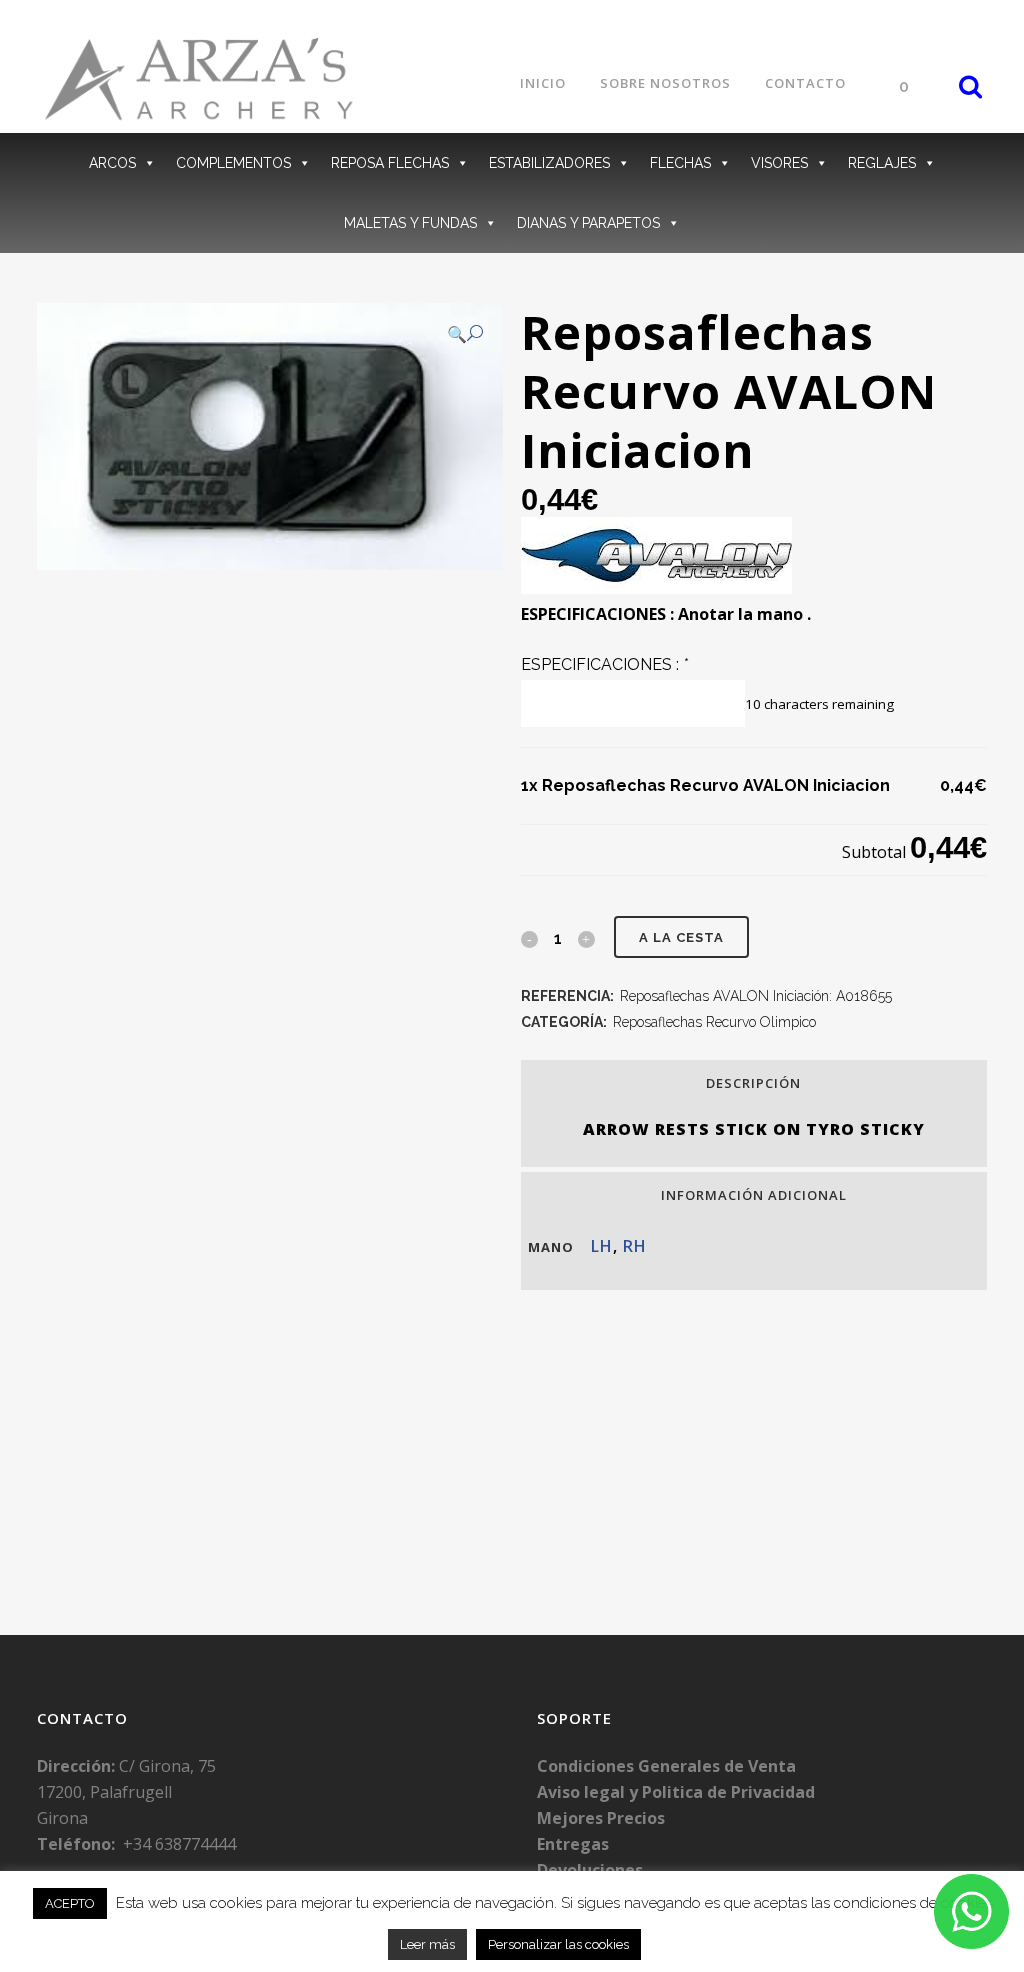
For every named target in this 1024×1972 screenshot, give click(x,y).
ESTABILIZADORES (549, 163)
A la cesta (681, 937)
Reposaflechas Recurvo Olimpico (714, 1022)
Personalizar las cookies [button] (558, 1944)
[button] (465, 334)
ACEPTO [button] (70, 1903)
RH (635, 1246)
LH (602, 1246)
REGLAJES (882, 163)
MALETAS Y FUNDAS (410, 223)
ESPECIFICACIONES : (604, 664)
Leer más (427, 1944)
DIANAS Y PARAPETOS (588, 223)
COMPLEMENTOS (233, 163)
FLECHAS (680, 163)
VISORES (779, 163)
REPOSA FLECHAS (390, 163)
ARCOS (112, 163)
